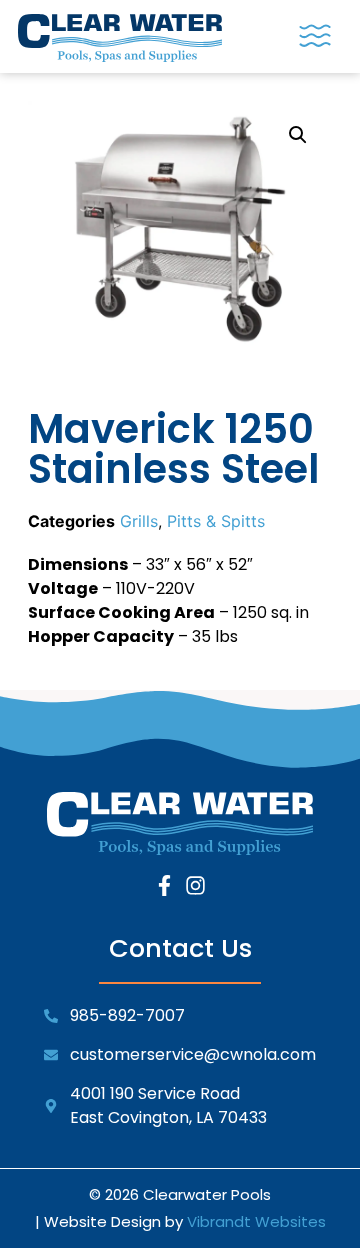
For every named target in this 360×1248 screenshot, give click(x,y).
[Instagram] (195, 885)
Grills (139, 521)
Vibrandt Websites (256, 1221)
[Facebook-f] (164, 885)
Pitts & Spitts (216, 521)
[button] (315, 37)
